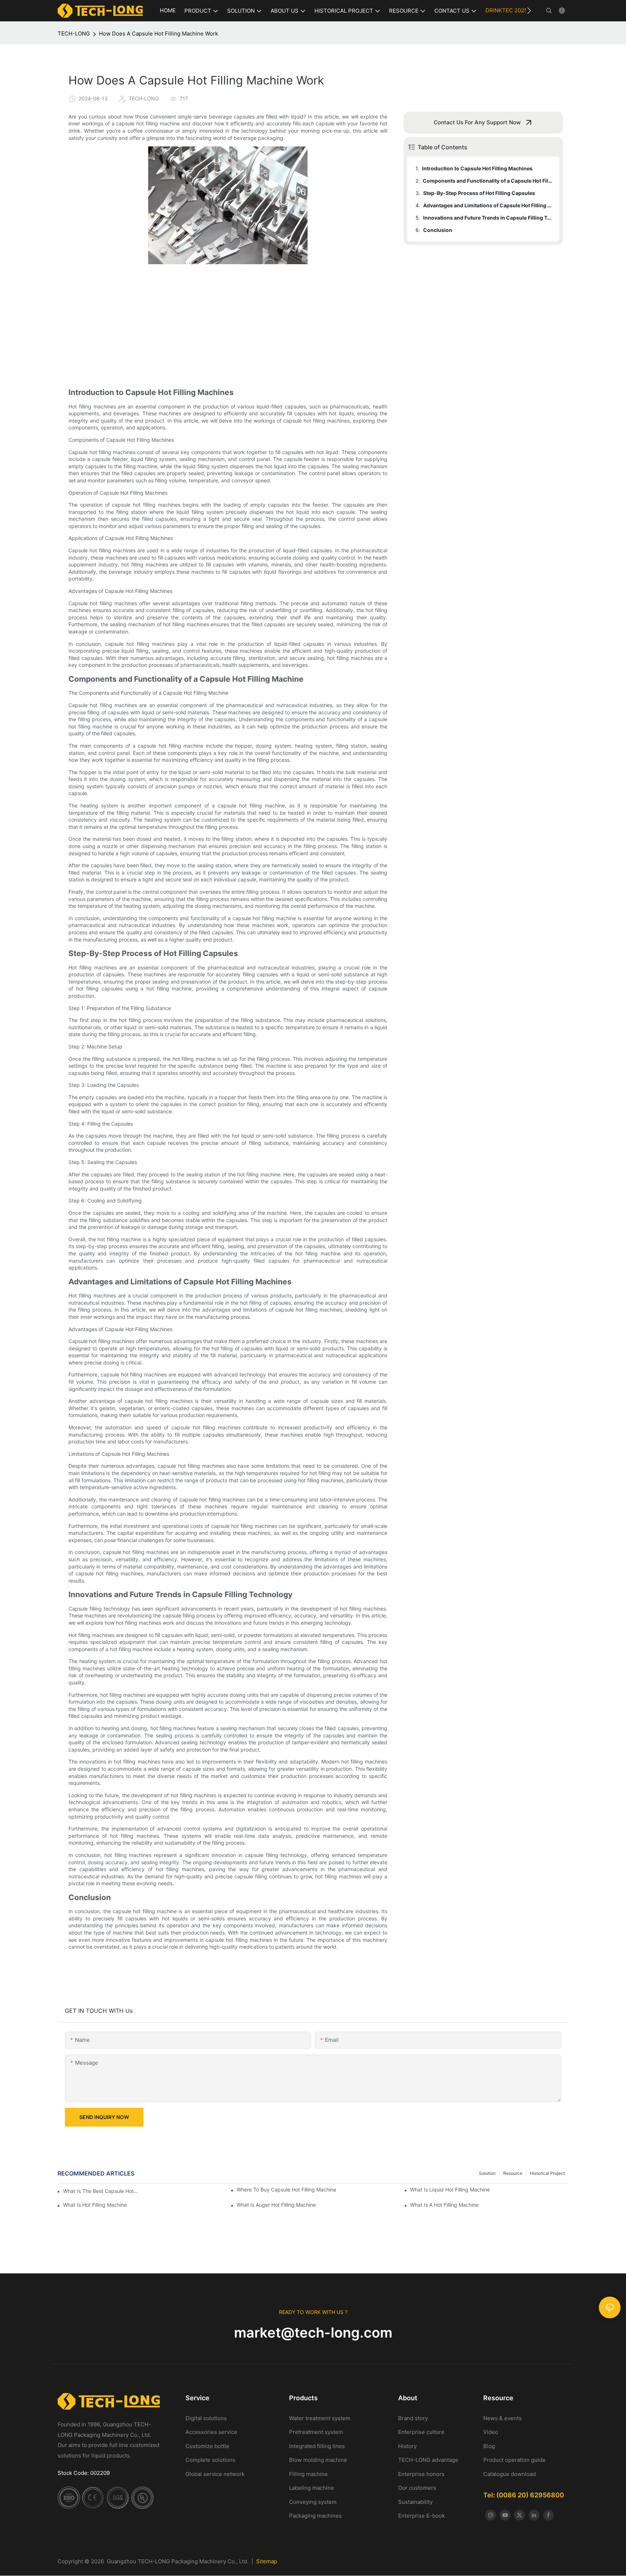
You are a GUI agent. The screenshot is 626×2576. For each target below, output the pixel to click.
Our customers (417, 2488)
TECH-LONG (74, 34)
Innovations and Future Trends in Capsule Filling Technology (488, 218)
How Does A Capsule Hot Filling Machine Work (158, 34)
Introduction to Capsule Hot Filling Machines (477, 168)
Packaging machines (315, 2516)
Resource (513, 2173)
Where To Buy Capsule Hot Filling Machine (286, 2189)
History (407, 2446)
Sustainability (415, 2502)
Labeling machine (312, 2488)
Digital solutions (206, 2418)
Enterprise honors (421, 2474)
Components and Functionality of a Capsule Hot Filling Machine (488, 181)
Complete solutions (210, 2460)
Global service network (215, 2474)
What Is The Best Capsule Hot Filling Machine (101, 2191)
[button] (529, 11)
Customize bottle (207, 2446)
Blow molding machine (318, 2460)
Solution (487, 2173)
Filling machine (308, 2474)
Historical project (547, 2173)
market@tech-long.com (313, 2332)
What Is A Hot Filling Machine (444, 2205)
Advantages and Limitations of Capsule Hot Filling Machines (488, 205)
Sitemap (267, 2561)
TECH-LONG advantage (428, 2460)
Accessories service (211, 2432)
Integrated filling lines (317, 2446)
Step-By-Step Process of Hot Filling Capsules (479, 193)
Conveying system (313, 2502)
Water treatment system (320, 2418)
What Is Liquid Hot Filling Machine (450, 2189)
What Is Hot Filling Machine (95, 2205)
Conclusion (438, 230)
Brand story (413, 2418)
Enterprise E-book (421, 2516)
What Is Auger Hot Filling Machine (276, 2205)
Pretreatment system (316, 2432)
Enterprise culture (421, 2432)
